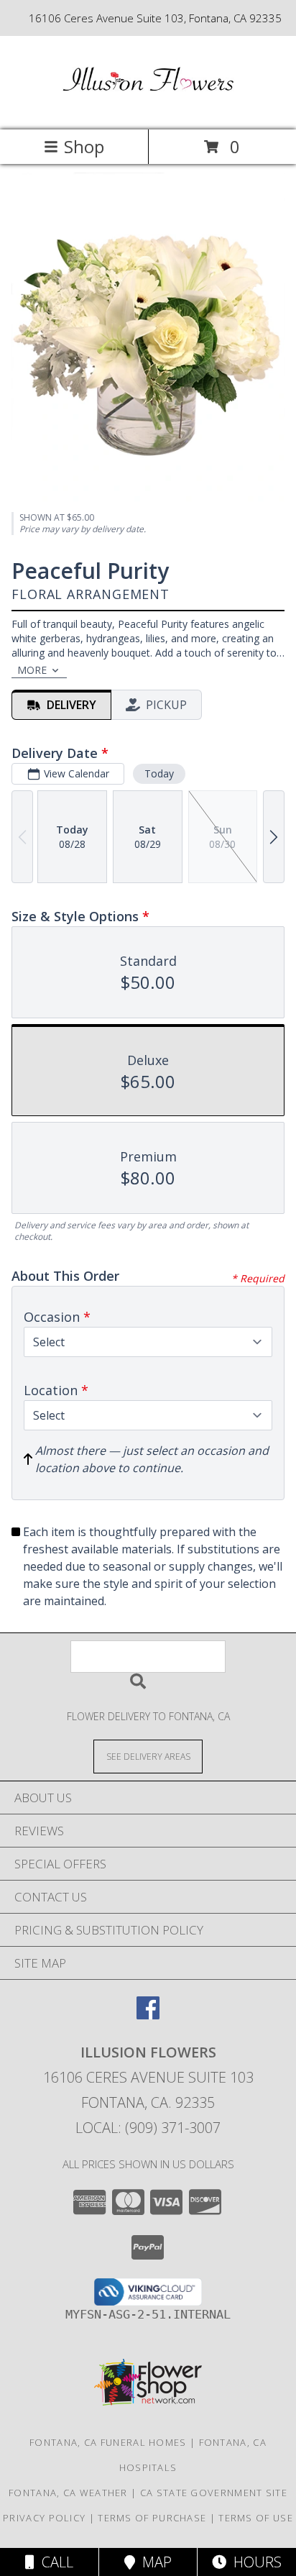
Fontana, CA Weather (68, 2493)
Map (153, 2562)
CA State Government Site (214, 2493)
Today (159, 773)
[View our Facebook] (148, 2015)
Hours (254, 2562)
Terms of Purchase (152, 2518)
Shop (84, 146)
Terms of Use (256, 2518)
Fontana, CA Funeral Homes (108, 2442)
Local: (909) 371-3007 (148, 2128)
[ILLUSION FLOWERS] (148, 109)
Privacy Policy (44, 2518)
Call (54, 2562)
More (32, 670)
